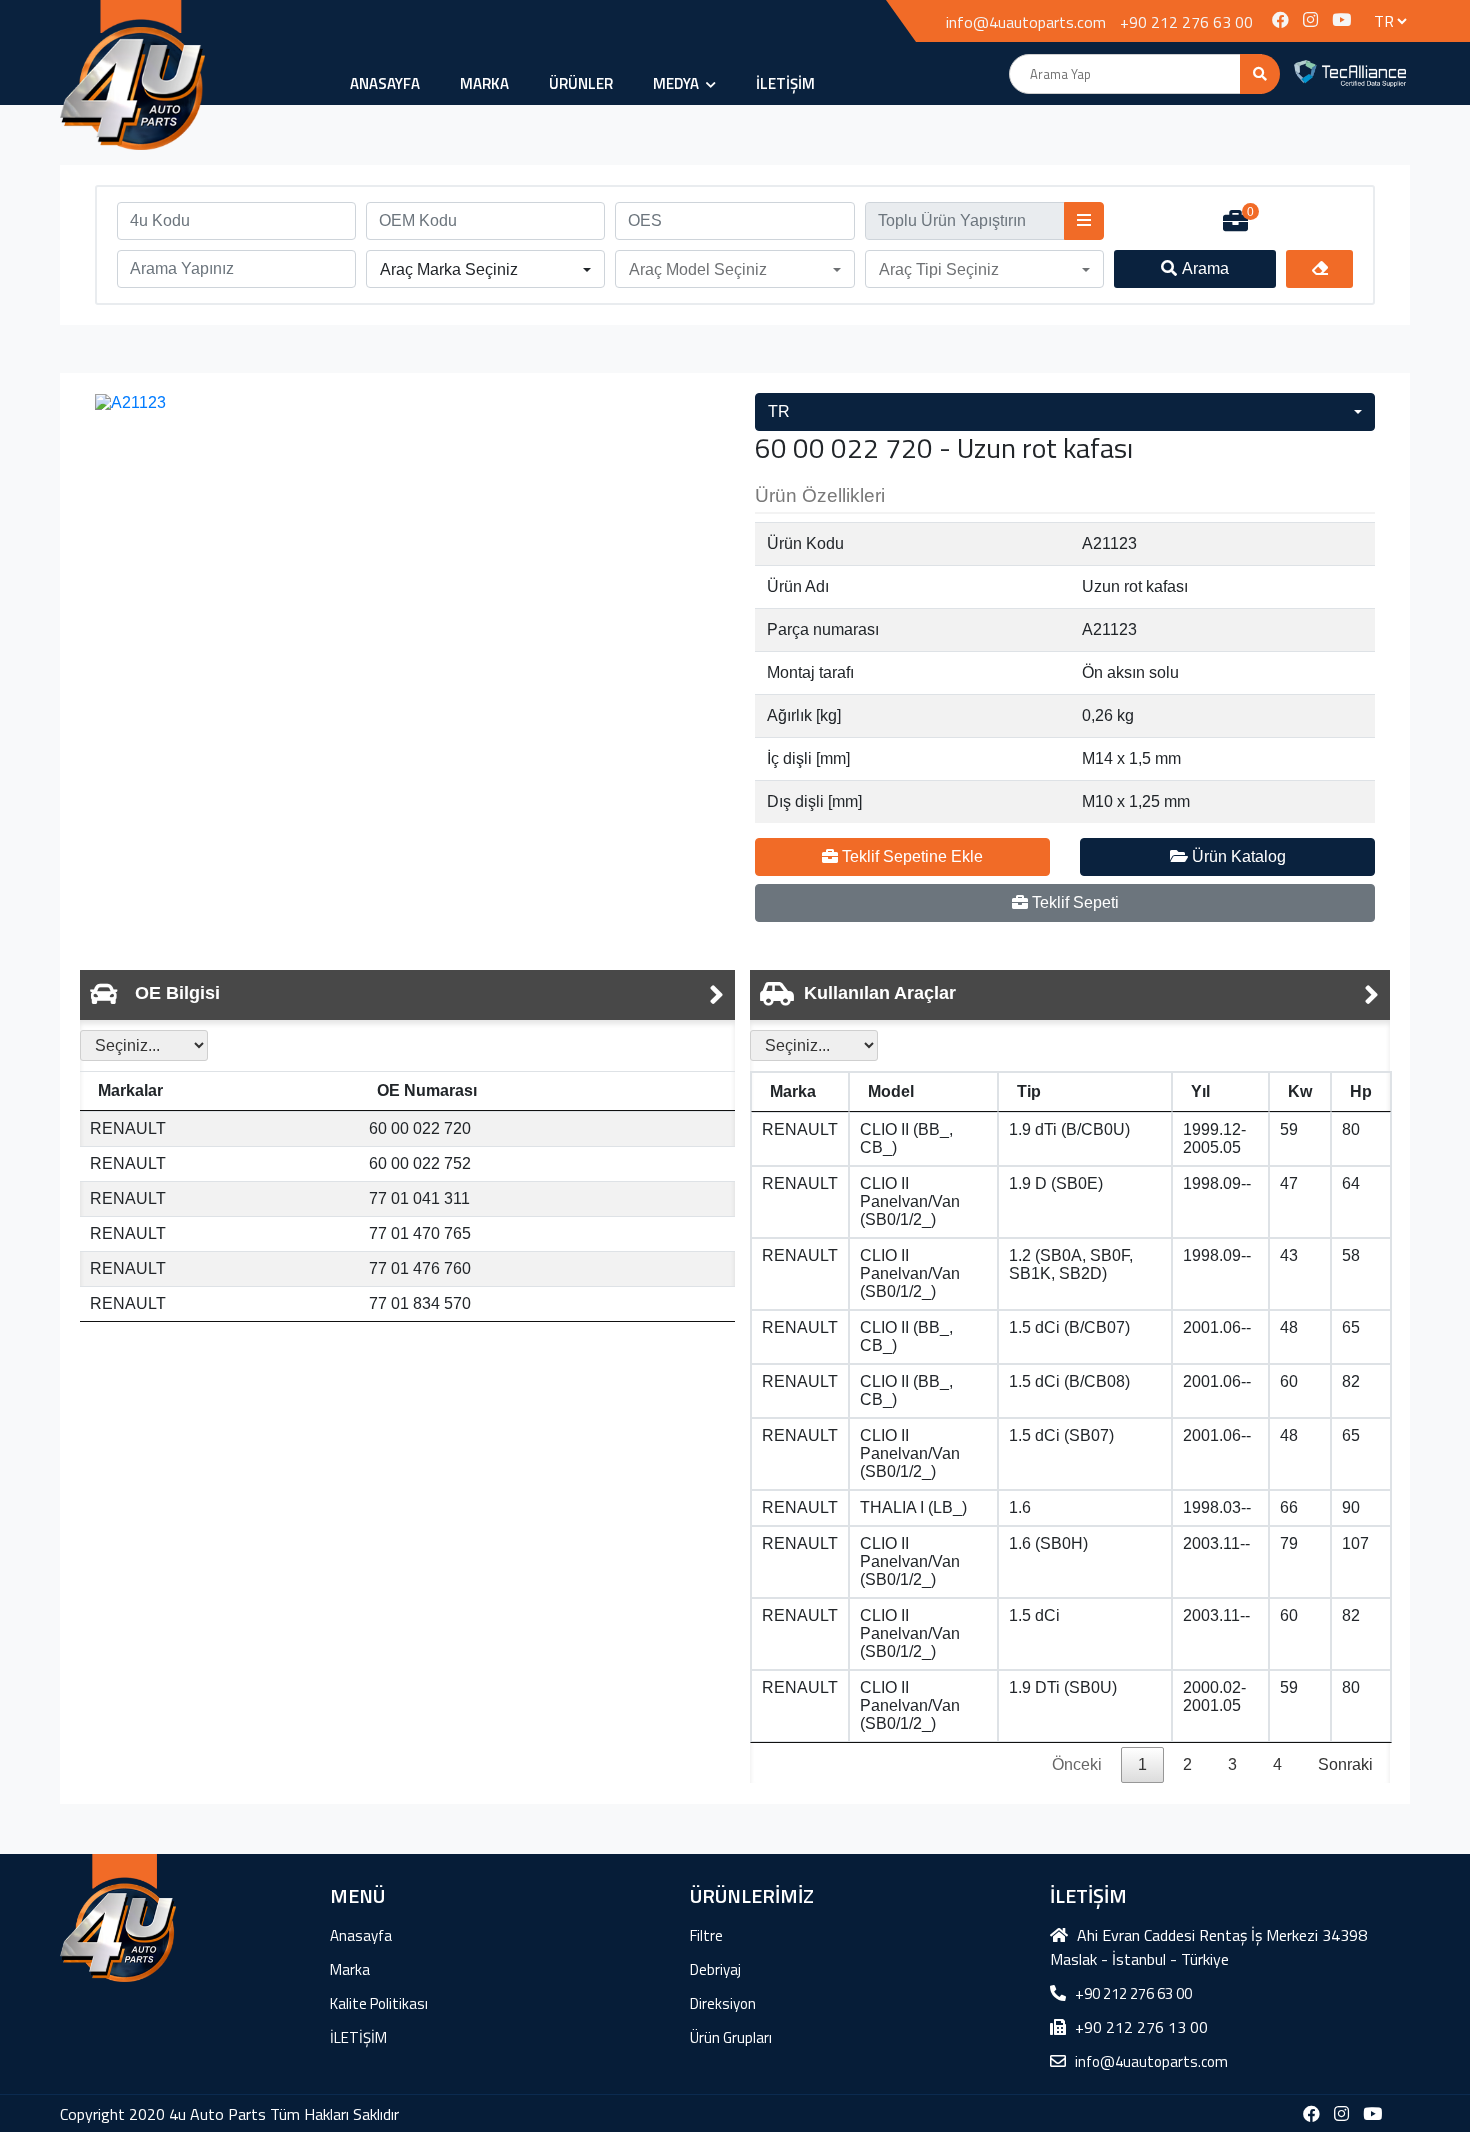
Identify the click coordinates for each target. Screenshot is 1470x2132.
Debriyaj (715, 1969)
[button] (485, 270)
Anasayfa (385, 83)
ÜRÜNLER (581, 83)
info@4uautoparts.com (1026, 22)
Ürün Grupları (731, 2037)
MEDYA (677, 83)
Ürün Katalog (1237, 856)
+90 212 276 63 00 (1186, 22)
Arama (1205, 268)
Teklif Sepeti (1073, 902)
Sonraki (1345, 1764)
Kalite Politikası (379, 2003)
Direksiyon (723, 2003)
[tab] (407, 995)
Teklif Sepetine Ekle (910, 856)
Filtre (706, 1935)
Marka (484, 83)
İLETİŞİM (785, 83)
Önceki (1077, 1764)
